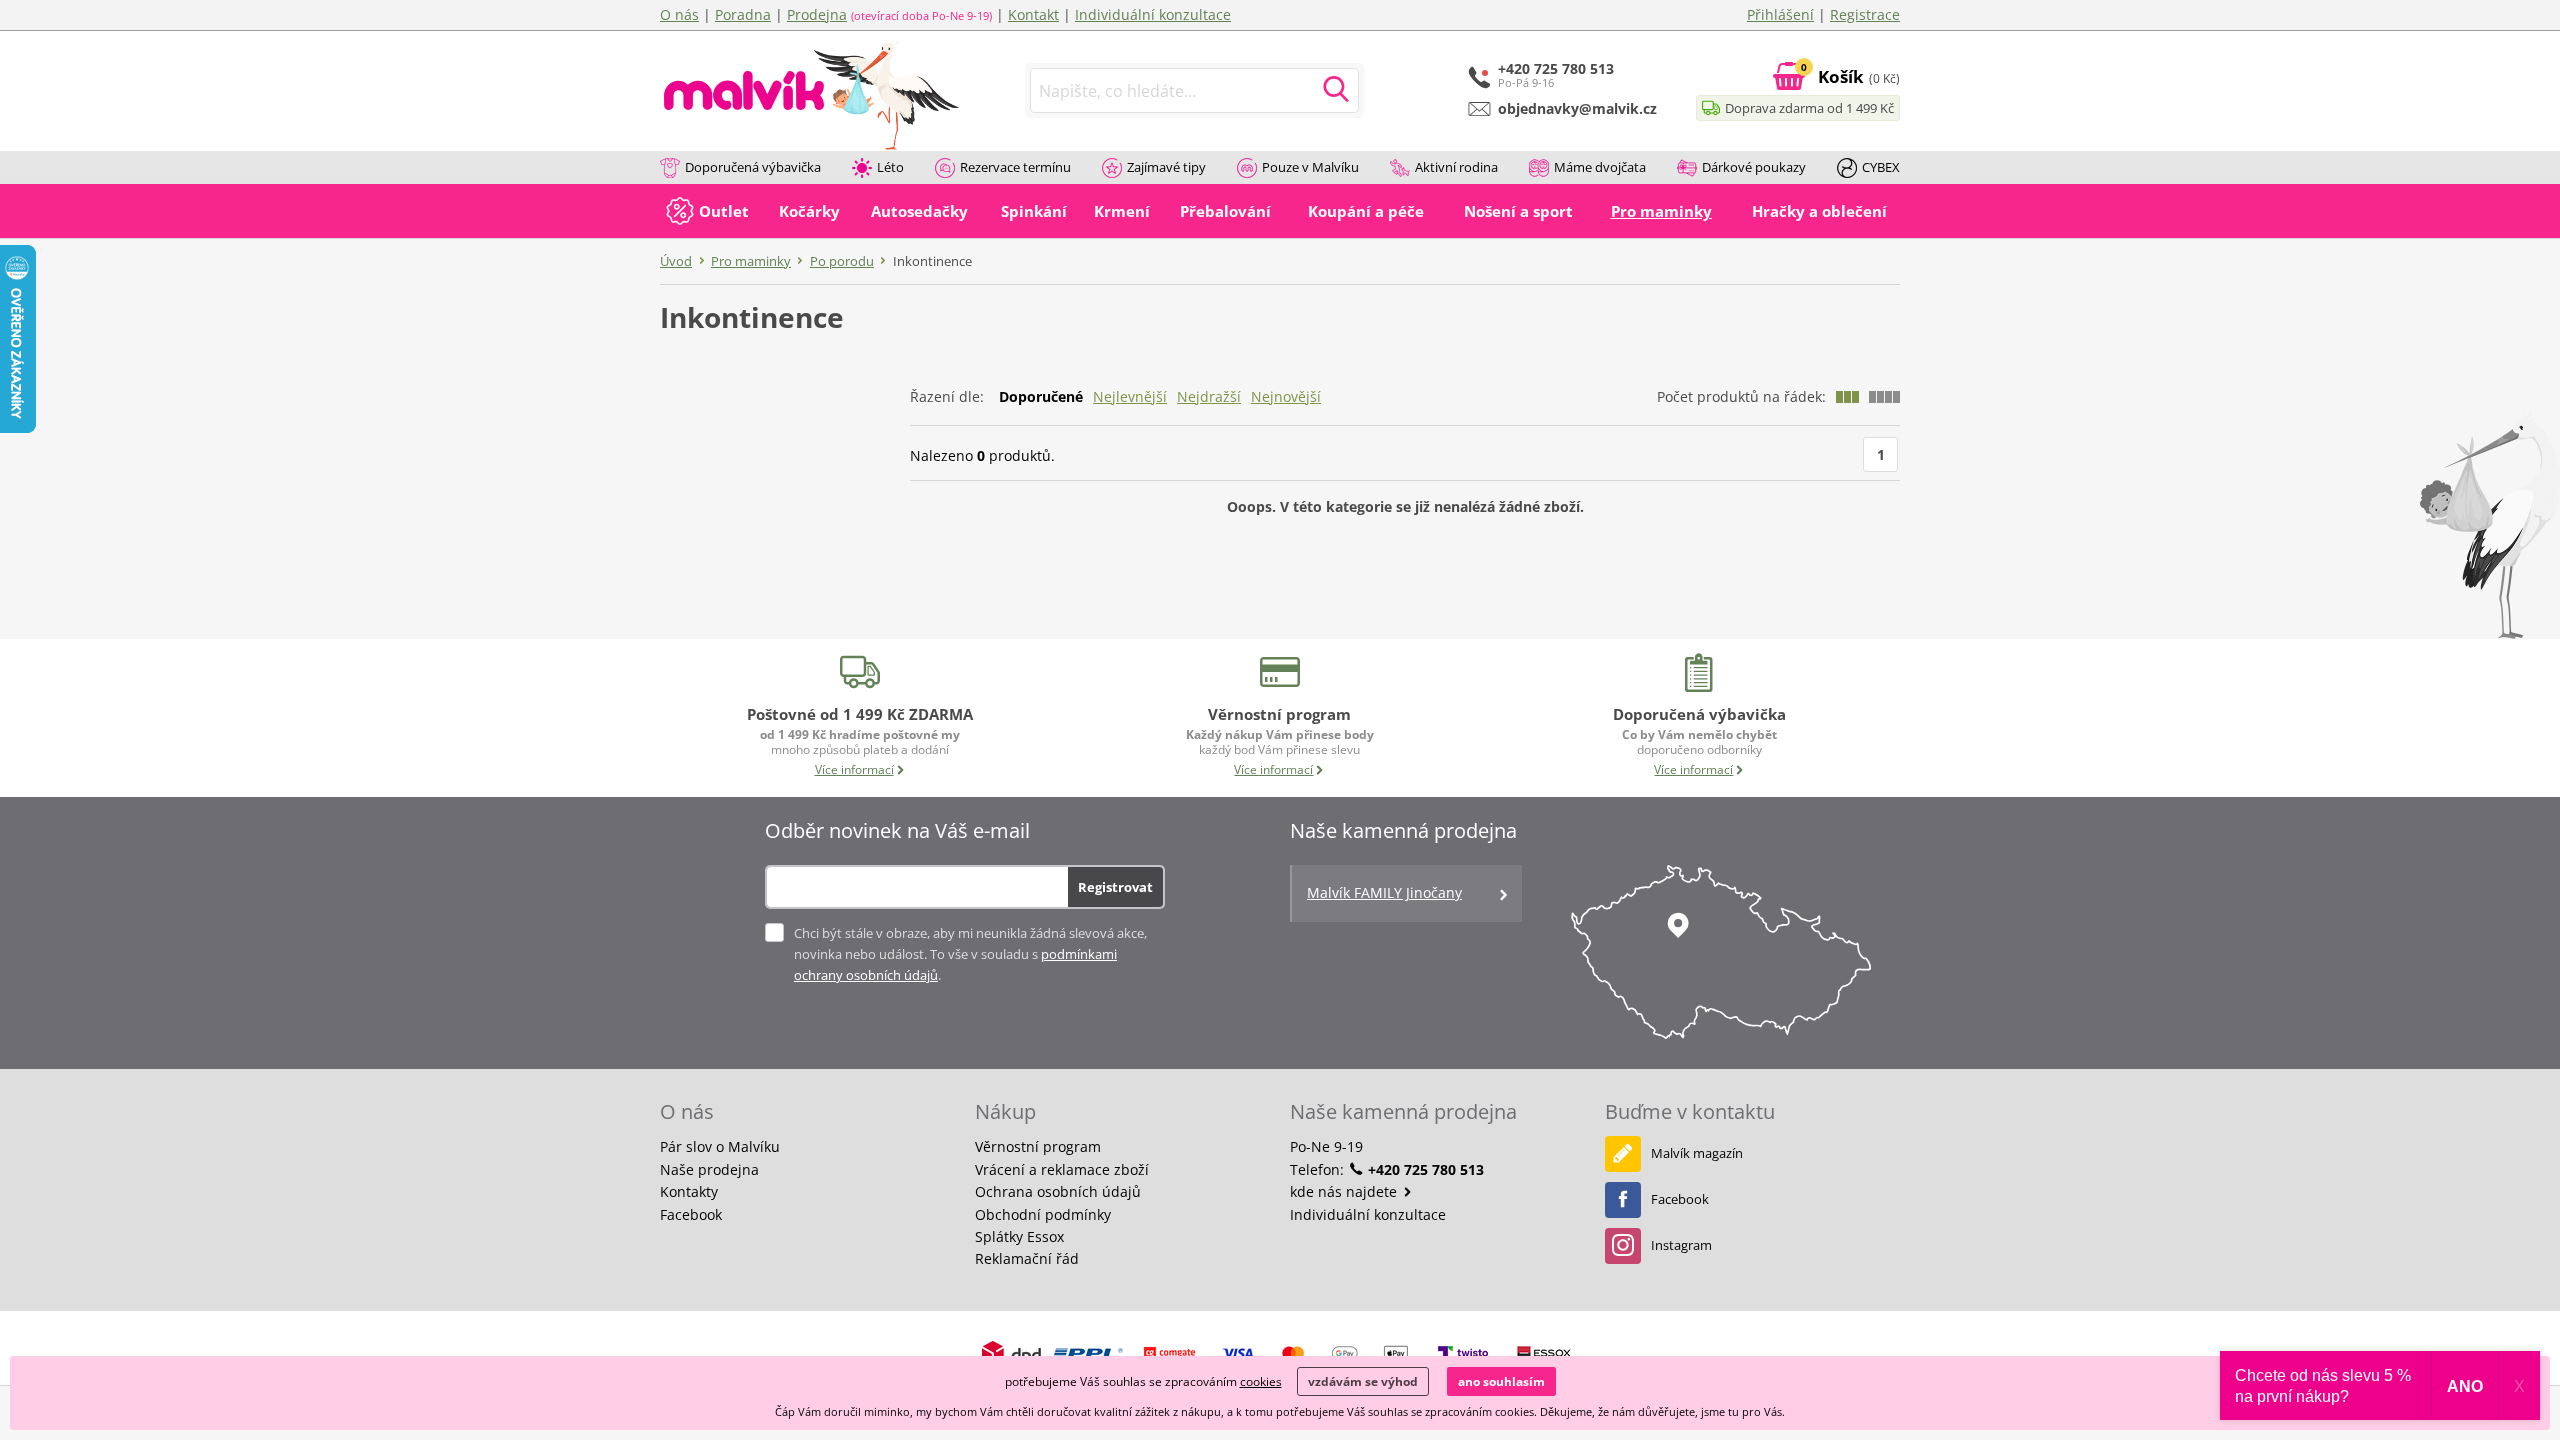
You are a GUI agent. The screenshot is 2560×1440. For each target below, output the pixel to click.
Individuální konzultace (1153, 14)
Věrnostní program (1038, 1146)
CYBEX (1881, 167)
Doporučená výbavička (753, 167)
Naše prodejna (709, 1169)
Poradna (743, 14)
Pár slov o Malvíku (720, 1146)
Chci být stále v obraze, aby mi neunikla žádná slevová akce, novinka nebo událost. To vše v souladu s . (970, 954)
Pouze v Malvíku (1310, 167)
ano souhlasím (1501, 1381)
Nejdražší (1209, 396)
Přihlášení (1780, 14)
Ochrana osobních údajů (1058, 1191)
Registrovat (1115, 887)
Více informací (854, 769)
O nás (679, 14)
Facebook (691, 1214)
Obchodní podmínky (1043, 1214)
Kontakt (1033, 14)
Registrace (1865, 14)
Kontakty (689, 1191)
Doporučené (1041, 396)
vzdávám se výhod (1363, 1381)
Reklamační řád (1027, 1258)
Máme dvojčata (1600, 167)
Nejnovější (1286, 396)
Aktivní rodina (1456, 167)
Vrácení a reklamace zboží (1062, 1169)
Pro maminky (751, 261)
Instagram (1681, 1245)
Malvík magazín (1697, 1153)
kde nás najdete (1345, 1191)
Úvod (676, 261)
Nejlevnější (1130, 396)
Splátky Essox (1019, 1236)
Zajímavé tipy (1166, 167)
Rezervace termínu (1015, 167)
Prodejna (817, 14)
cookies (1261, 1381)
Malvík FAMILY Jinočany (1384, 892)
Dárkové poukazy (1754, 167)
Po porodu (842, 261)
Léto (890, 167)
